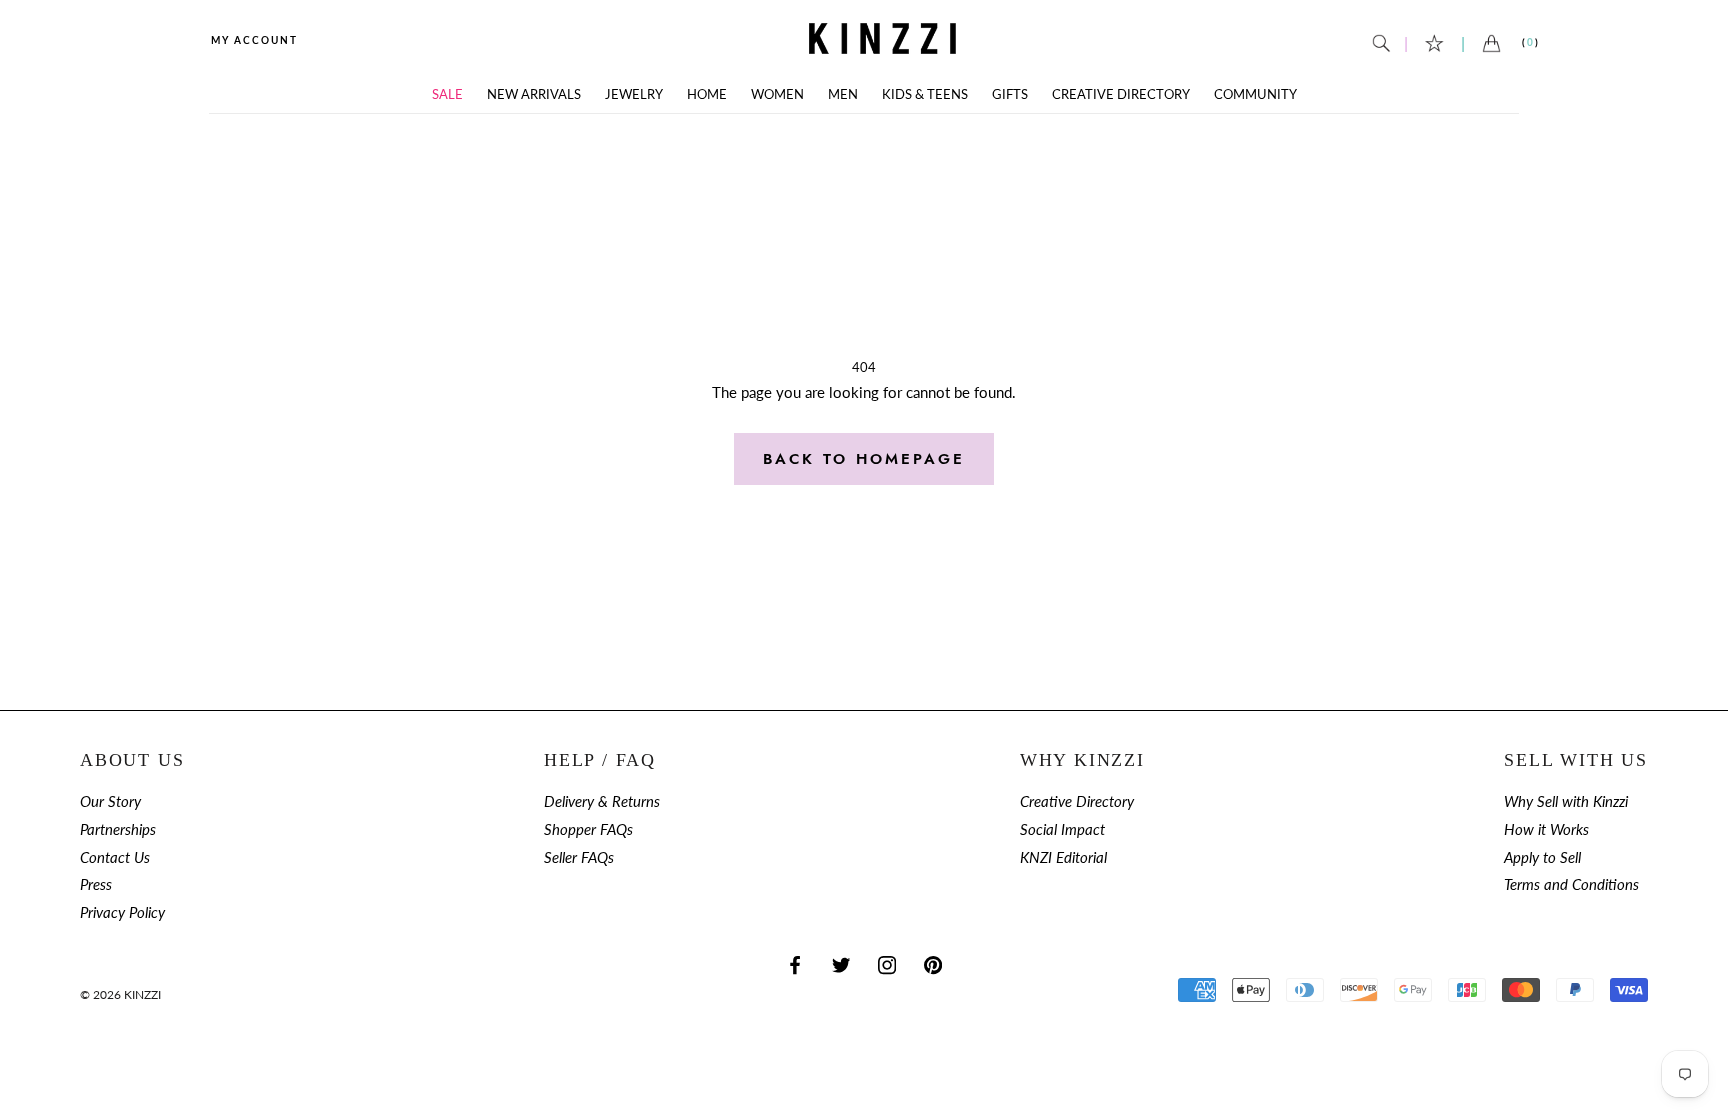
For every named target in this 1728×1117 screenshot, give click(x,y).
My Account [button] (254, 40)
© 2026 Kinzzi (120, 994)
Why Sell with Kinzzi (1566, 801)
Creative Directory (1121, 94)
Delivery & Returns (602, 801)
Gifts (1010, 94)
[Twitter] (841, 964)
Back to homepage (864, 459)
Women (777, 94)
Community (1255, 94)
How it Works (1546, 829)
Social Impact (1062, 829)
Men (843, 94)
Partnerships (118, 829)
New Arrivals (534, 94)
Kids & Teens (925, 94)
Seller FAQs (579, 857)
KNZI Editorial (1063, 857)
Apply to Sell (1542, 857)
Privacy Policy (122, 912)
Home (707, 94)
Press (96, 884)
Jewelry (634, 94)
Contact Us (115, 857)
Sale (447, 94)
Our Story (110, 801)
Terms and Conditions (1571, 884)
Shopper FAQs (588, 829)
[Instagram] (887, 964)
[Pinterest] (933, 964)
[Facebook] (795, 964)
